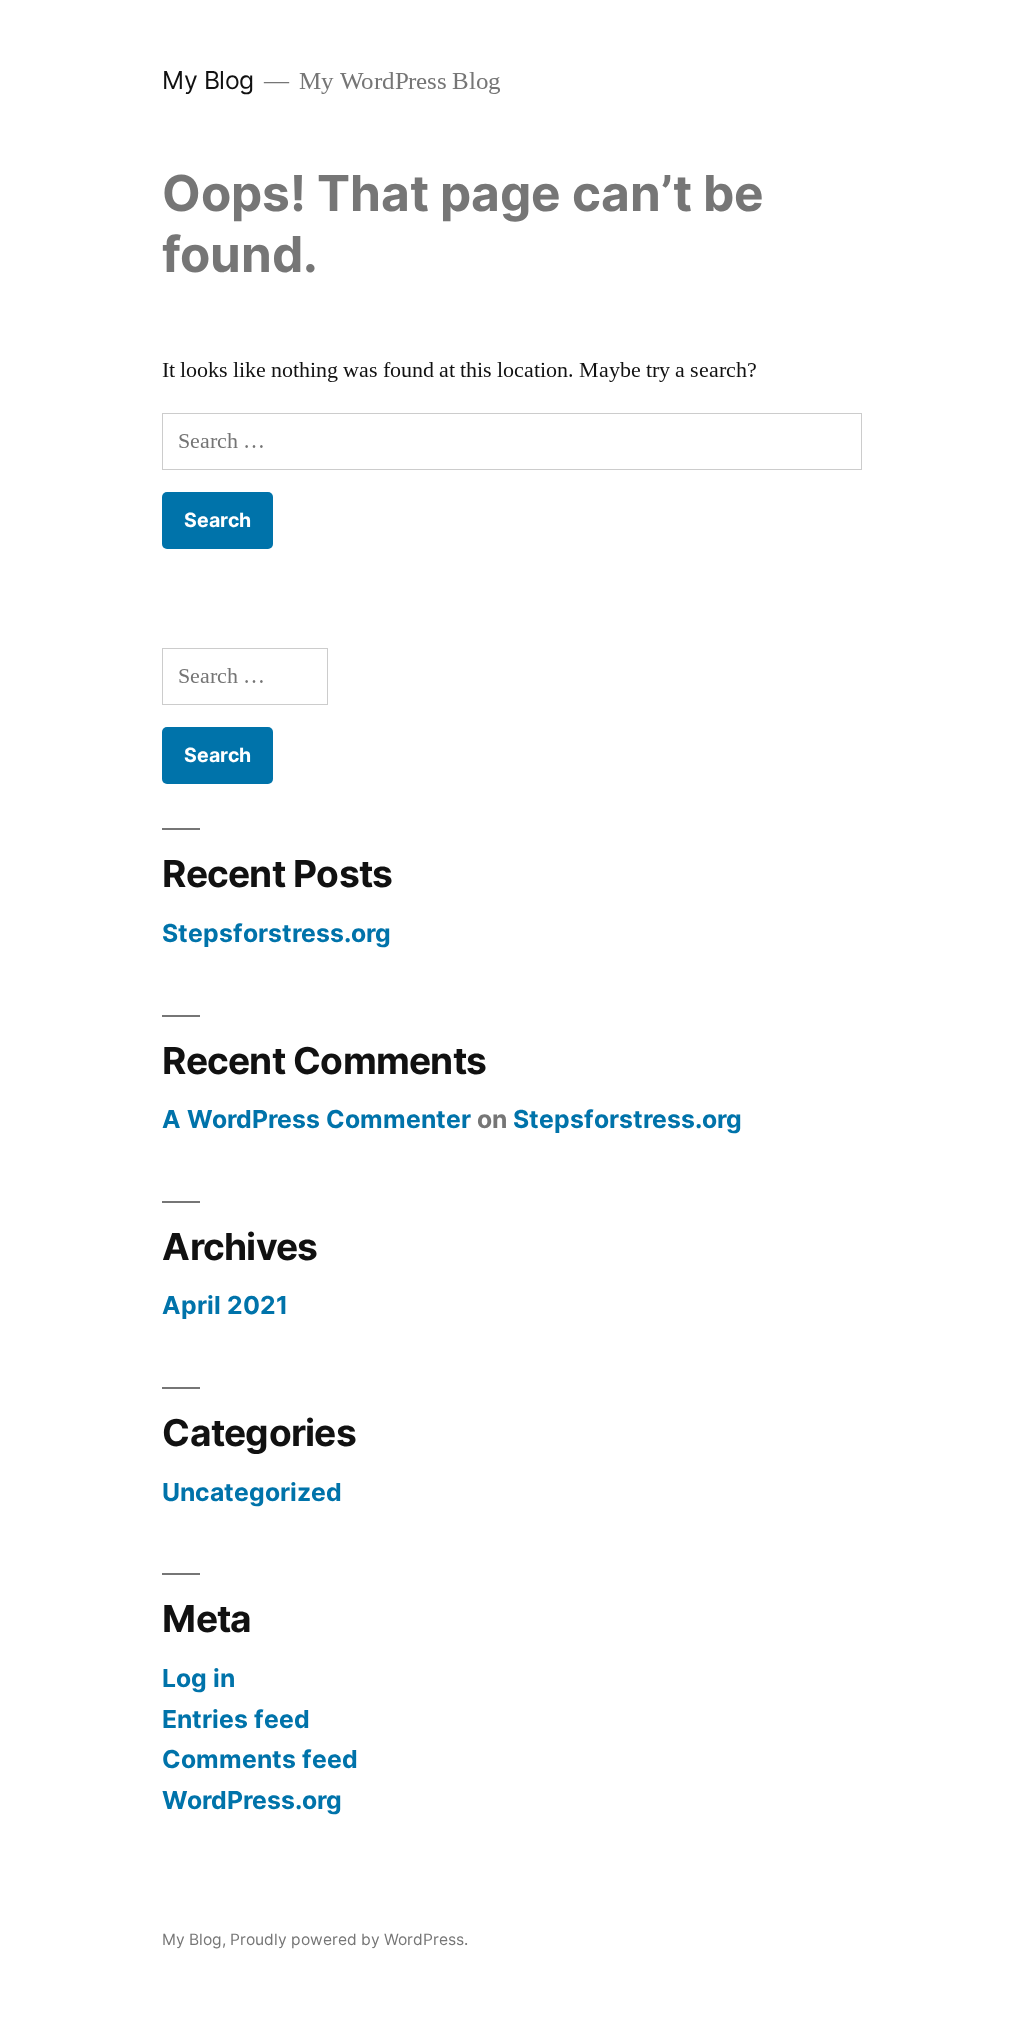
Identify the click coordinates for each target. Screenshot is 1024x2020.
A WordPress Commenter (316, 1119)
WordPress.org (252, 1800)
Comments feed (260, 1759)
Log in (198, 1678)
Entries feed (236, 1719)
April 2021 (225, 1305)
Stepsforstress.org (276, 933)
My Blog (208, 80)
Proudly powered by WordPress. (349, 1939)
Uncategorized (252, 1492)
